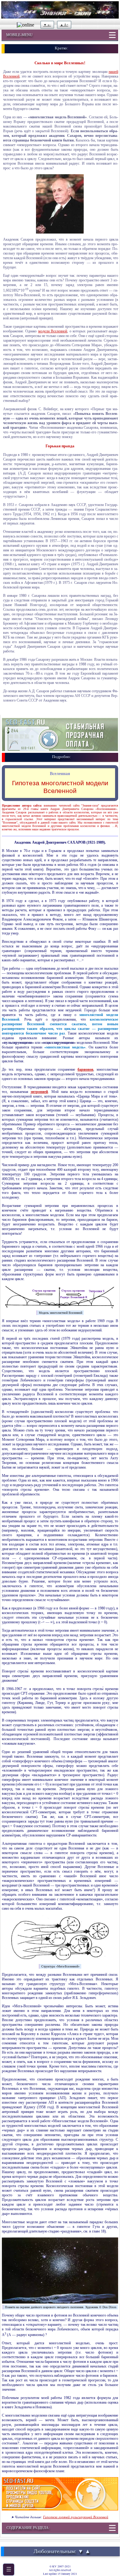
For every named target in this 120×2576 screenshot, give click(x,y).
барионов (85, 1069)
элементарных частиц (57, 1720)
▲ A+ (64, 25)
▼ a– (47, 25)
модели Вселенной (53, 331)
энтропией (39, 1092)
